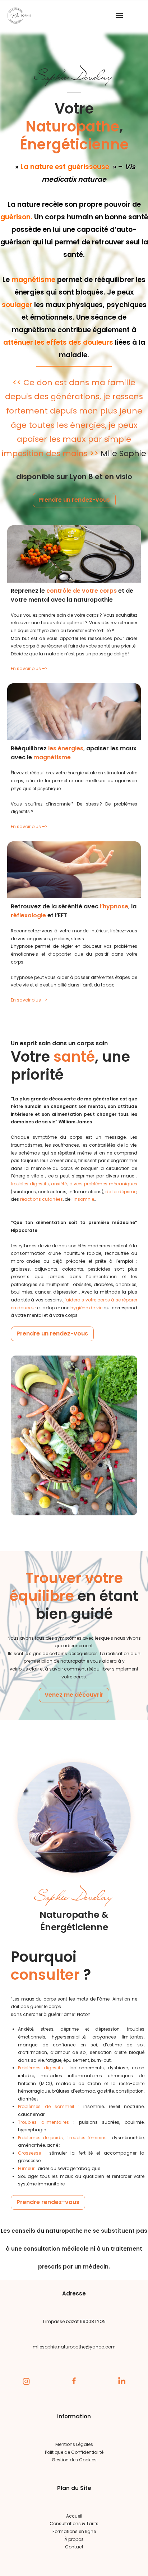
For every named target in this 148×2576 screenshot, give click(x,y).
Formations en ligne (74, 2531)
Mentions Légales (74, 2444)
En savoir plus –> (29, 668)
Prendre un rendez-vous (74, 500)
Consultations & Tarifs (74, 2524)
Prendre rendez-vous (48, 2202)
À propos (74, 2539)
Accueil (74, 2516)
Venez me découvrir (74, 1695)
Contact (74, 2547)
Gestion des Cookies (74, 2460)
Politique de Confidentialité (74, 2452)
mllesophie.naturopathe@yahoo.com (74, 2347)
